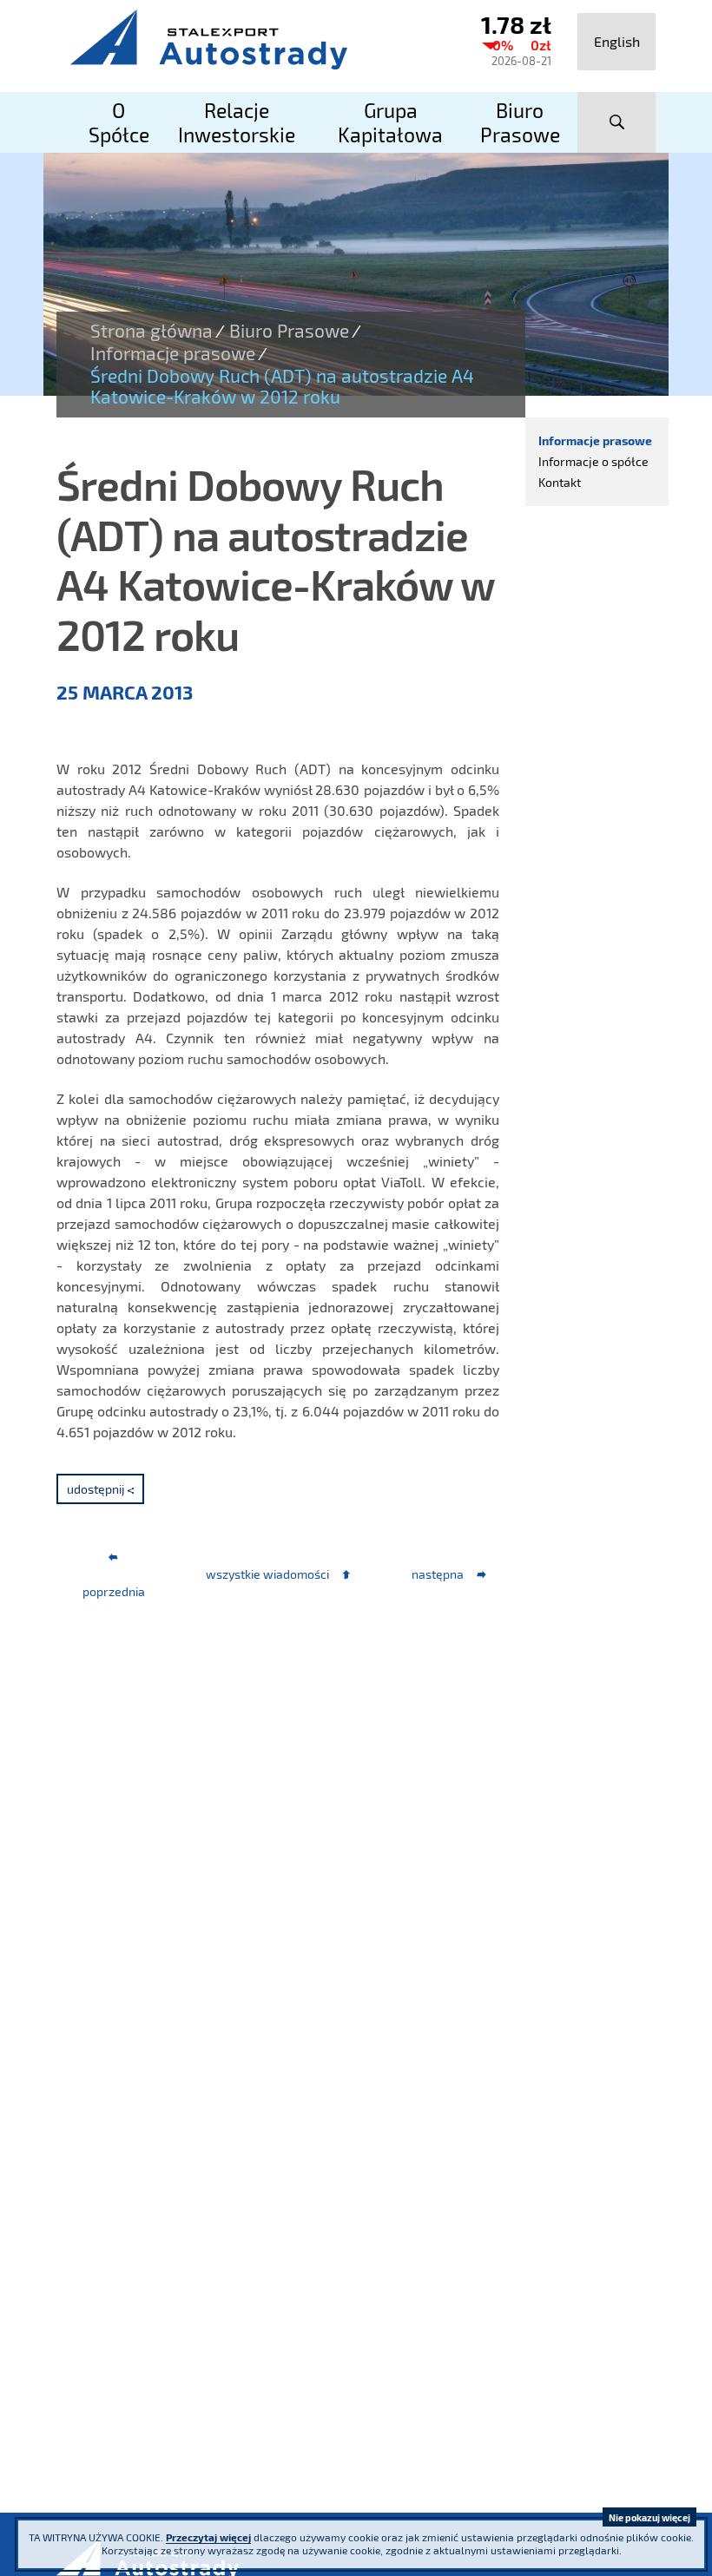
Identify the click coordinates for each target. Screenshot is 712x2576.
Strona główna (152, 331)
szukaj (616, 122)
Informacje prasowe (173, 353)
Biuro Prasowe (289, 331)
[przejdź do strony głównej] (252, 39)
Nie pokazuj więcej (649, 2517)
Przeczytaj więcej (208, 2537)
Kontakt (560, 482)
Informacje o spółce (593, 461)
